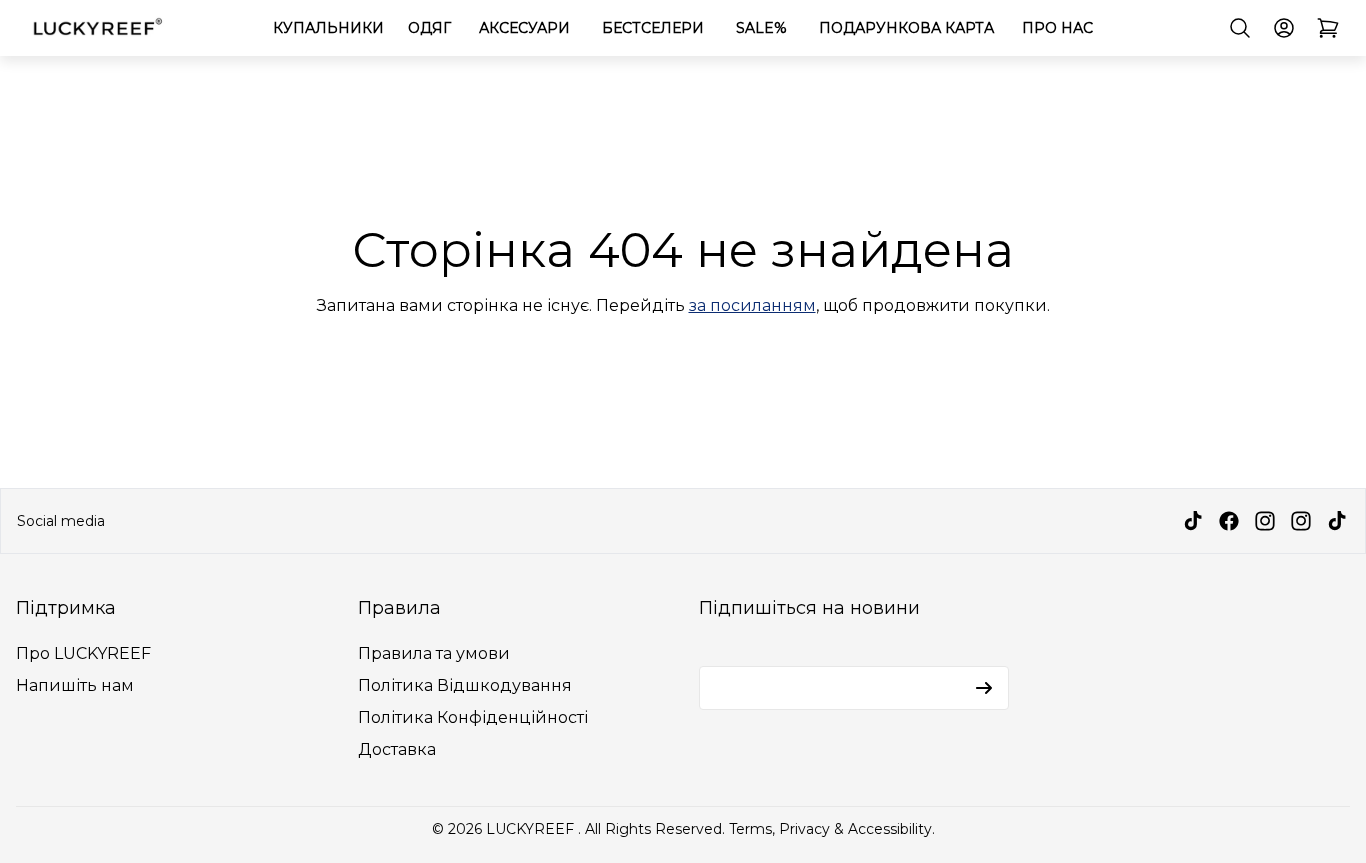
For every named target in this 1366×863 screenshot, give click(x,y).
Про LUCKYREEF (83, 653)
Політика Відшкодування (465, 685)
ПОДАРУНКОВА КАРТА (906, 28)
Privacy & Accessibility (855, 829)
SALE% (761, 28)
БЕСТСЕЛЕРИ (653, 28)
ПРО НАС (1057, 28)
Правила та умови (434, 653)
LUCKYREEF (532, 829)
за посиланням (752, 305)
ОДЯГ (429, 28)
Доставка (397, 749)
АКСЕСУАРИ (524, 28)
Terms (750, 829)
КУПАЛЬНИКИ (328, 28)
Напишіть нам (75, 685)
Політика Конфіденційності (473, 717)
